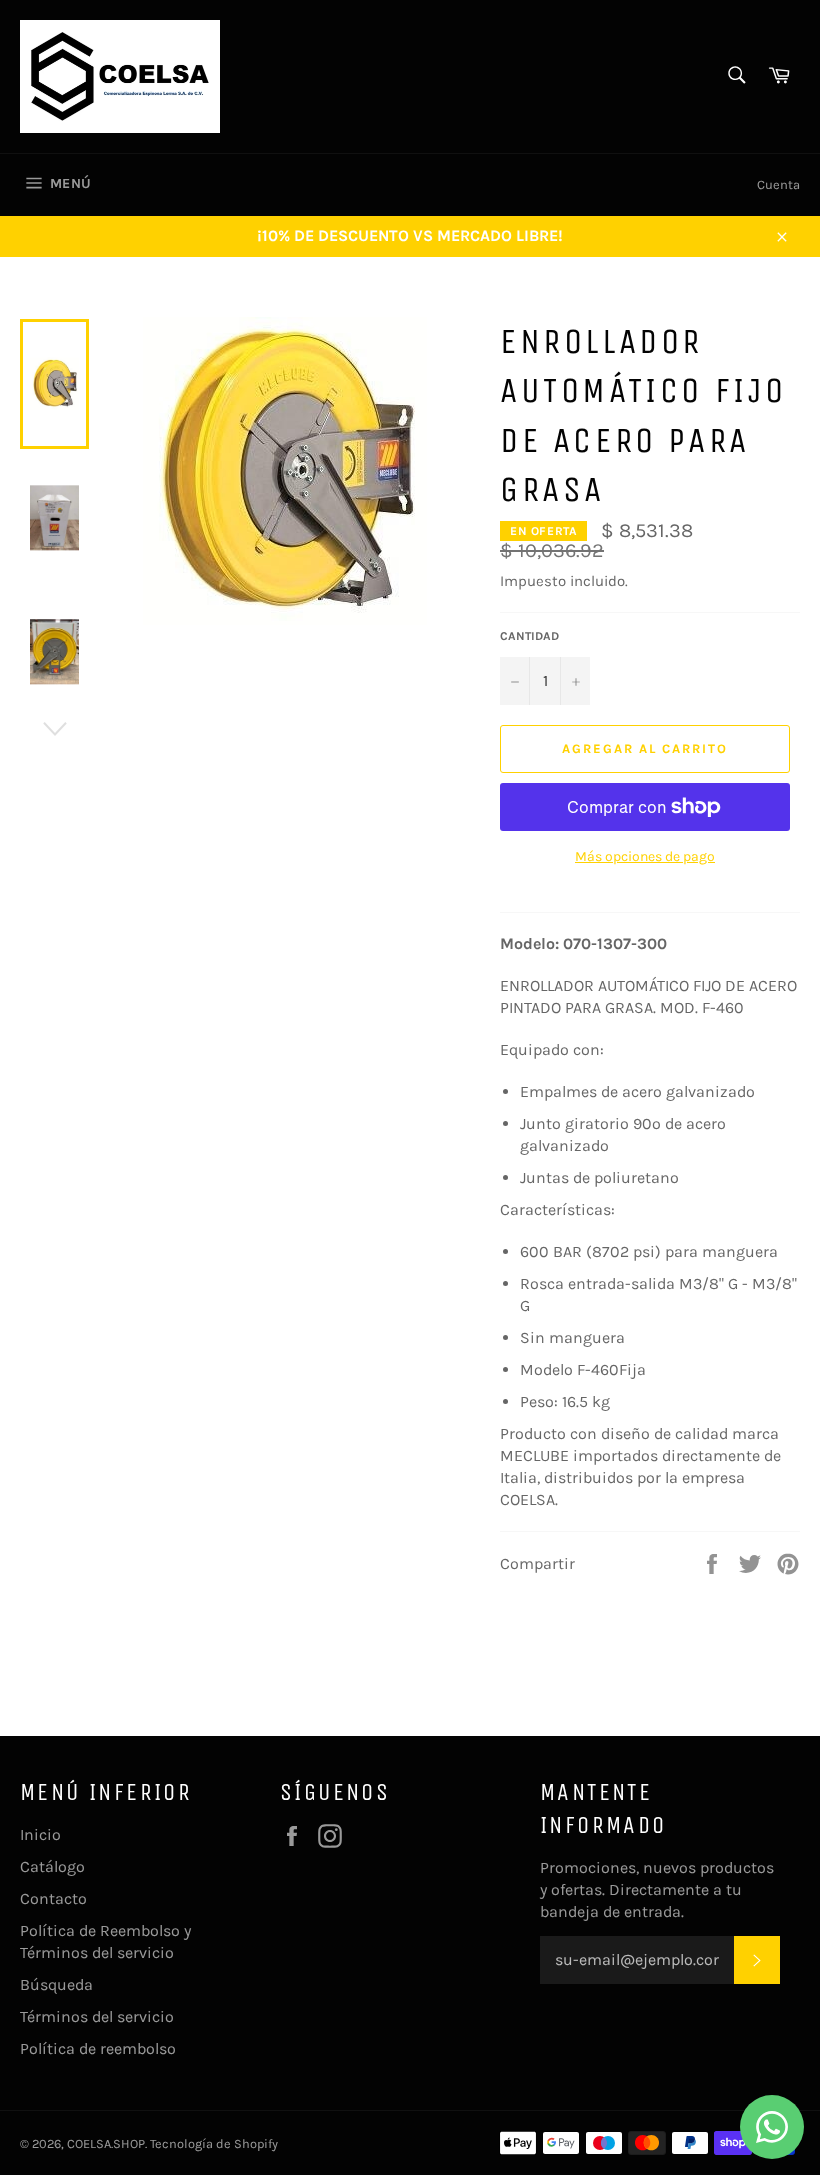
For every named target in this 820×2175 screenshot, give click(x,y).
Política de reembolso (98, 2048)
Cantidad (529, 636)
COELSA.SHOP (106, 2143)
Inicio (40, 1834)
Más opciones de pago (645, 856)
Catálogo (52, 1866)
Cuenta (778, 184)
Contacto (53, 1898)
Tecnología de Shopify (214, 2143)
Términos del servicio (97, 2016)
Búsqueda (56, 1984)
